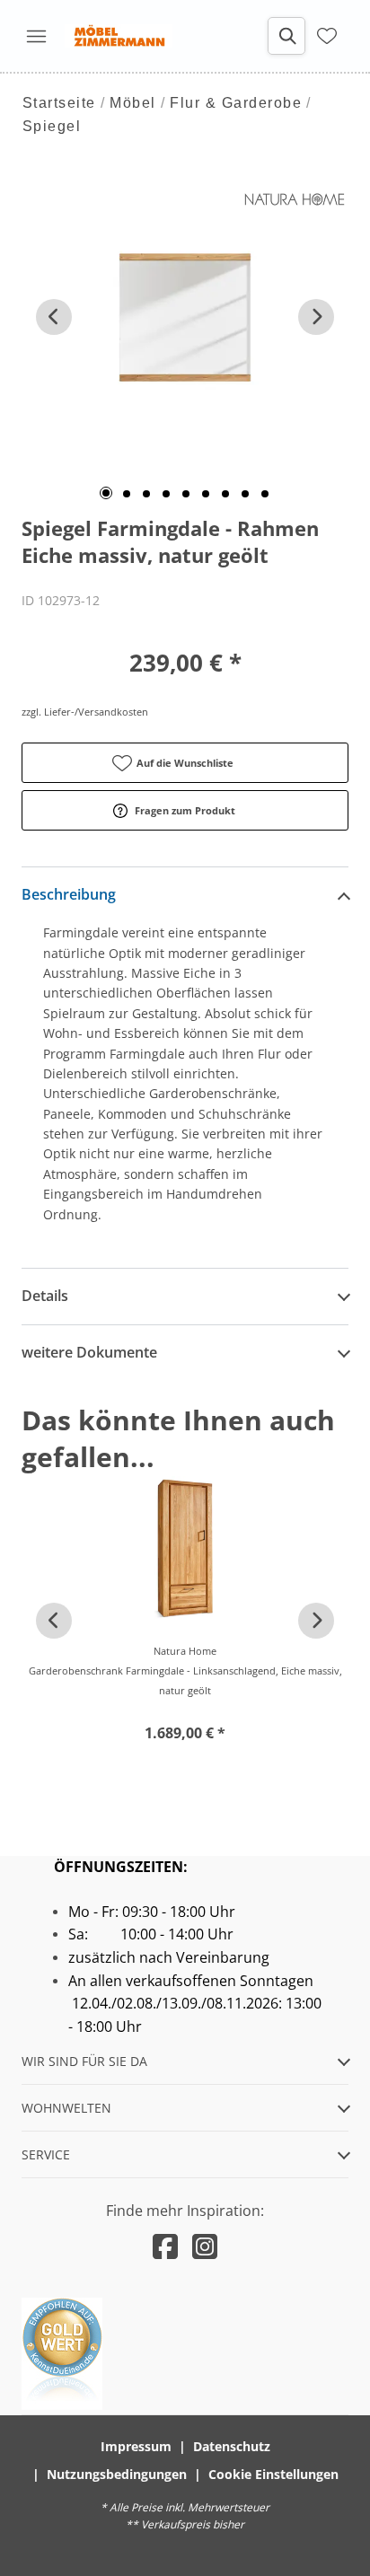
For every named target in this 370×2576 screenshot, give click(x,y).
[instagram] (205, 2246)
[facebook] (165, 2246)
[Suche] (286, 36)
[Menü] (36, 36)
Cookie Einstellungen (273, 2474)
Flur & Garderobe (236, 103)
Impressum (136, 2446)
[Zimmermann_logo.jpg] (119, 36)
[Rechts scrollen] (316, 317)
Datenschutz (232, 2446)
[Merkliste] (327, 36)
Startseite (59, 103)
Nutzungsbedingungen (117, 2474)
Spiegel (52, 126)
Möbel (133, 103)
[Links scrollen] (54, 317)
